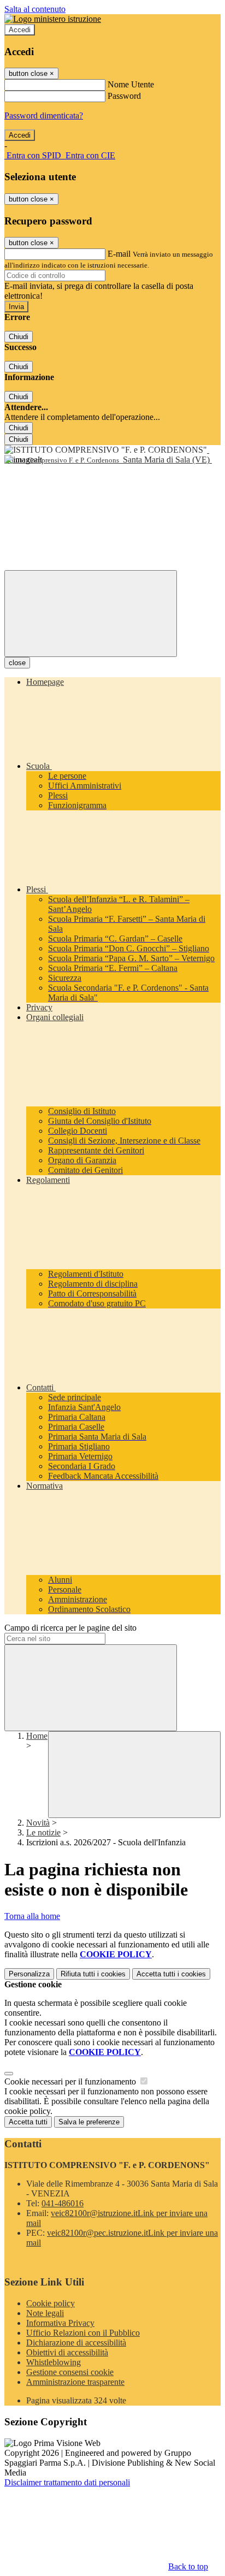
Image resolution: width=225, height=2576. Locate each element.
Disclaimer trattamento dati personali (67, 2482)
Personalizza (29, 1974)
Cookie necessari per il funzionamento (71, 2081)
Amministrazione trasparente (75, 2382)
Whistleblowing (54, 2362)
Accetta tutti (171, 1974)
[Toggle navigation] (91, 614)
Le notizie (43, 1832)
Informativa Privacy (60, 2323)
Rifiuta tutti (93, 1974)
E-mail (119, 254)
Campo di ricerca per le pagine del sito (70, 1628)
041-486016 (63, 2203)
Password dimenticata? (44, 116)
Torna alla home (32, 1916)
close (17, 663)
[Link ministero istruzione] (53, 19)
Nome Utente (131, 84)
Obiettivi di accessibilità (67, 2352)
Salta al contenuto (35, 9)
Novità (38, 1823)
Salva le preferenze (89, 2122)
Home (37, 1736)
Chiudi (19, 337)
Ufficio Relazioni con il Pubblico (83, 2333)
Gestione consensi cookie (70, 2372)
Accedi (20, 30)
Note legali (45, 2313)
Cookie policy (51, 2303)
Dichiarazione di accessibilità (76, 2343)
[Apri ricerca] (134, 1775)
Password (124, 96)
